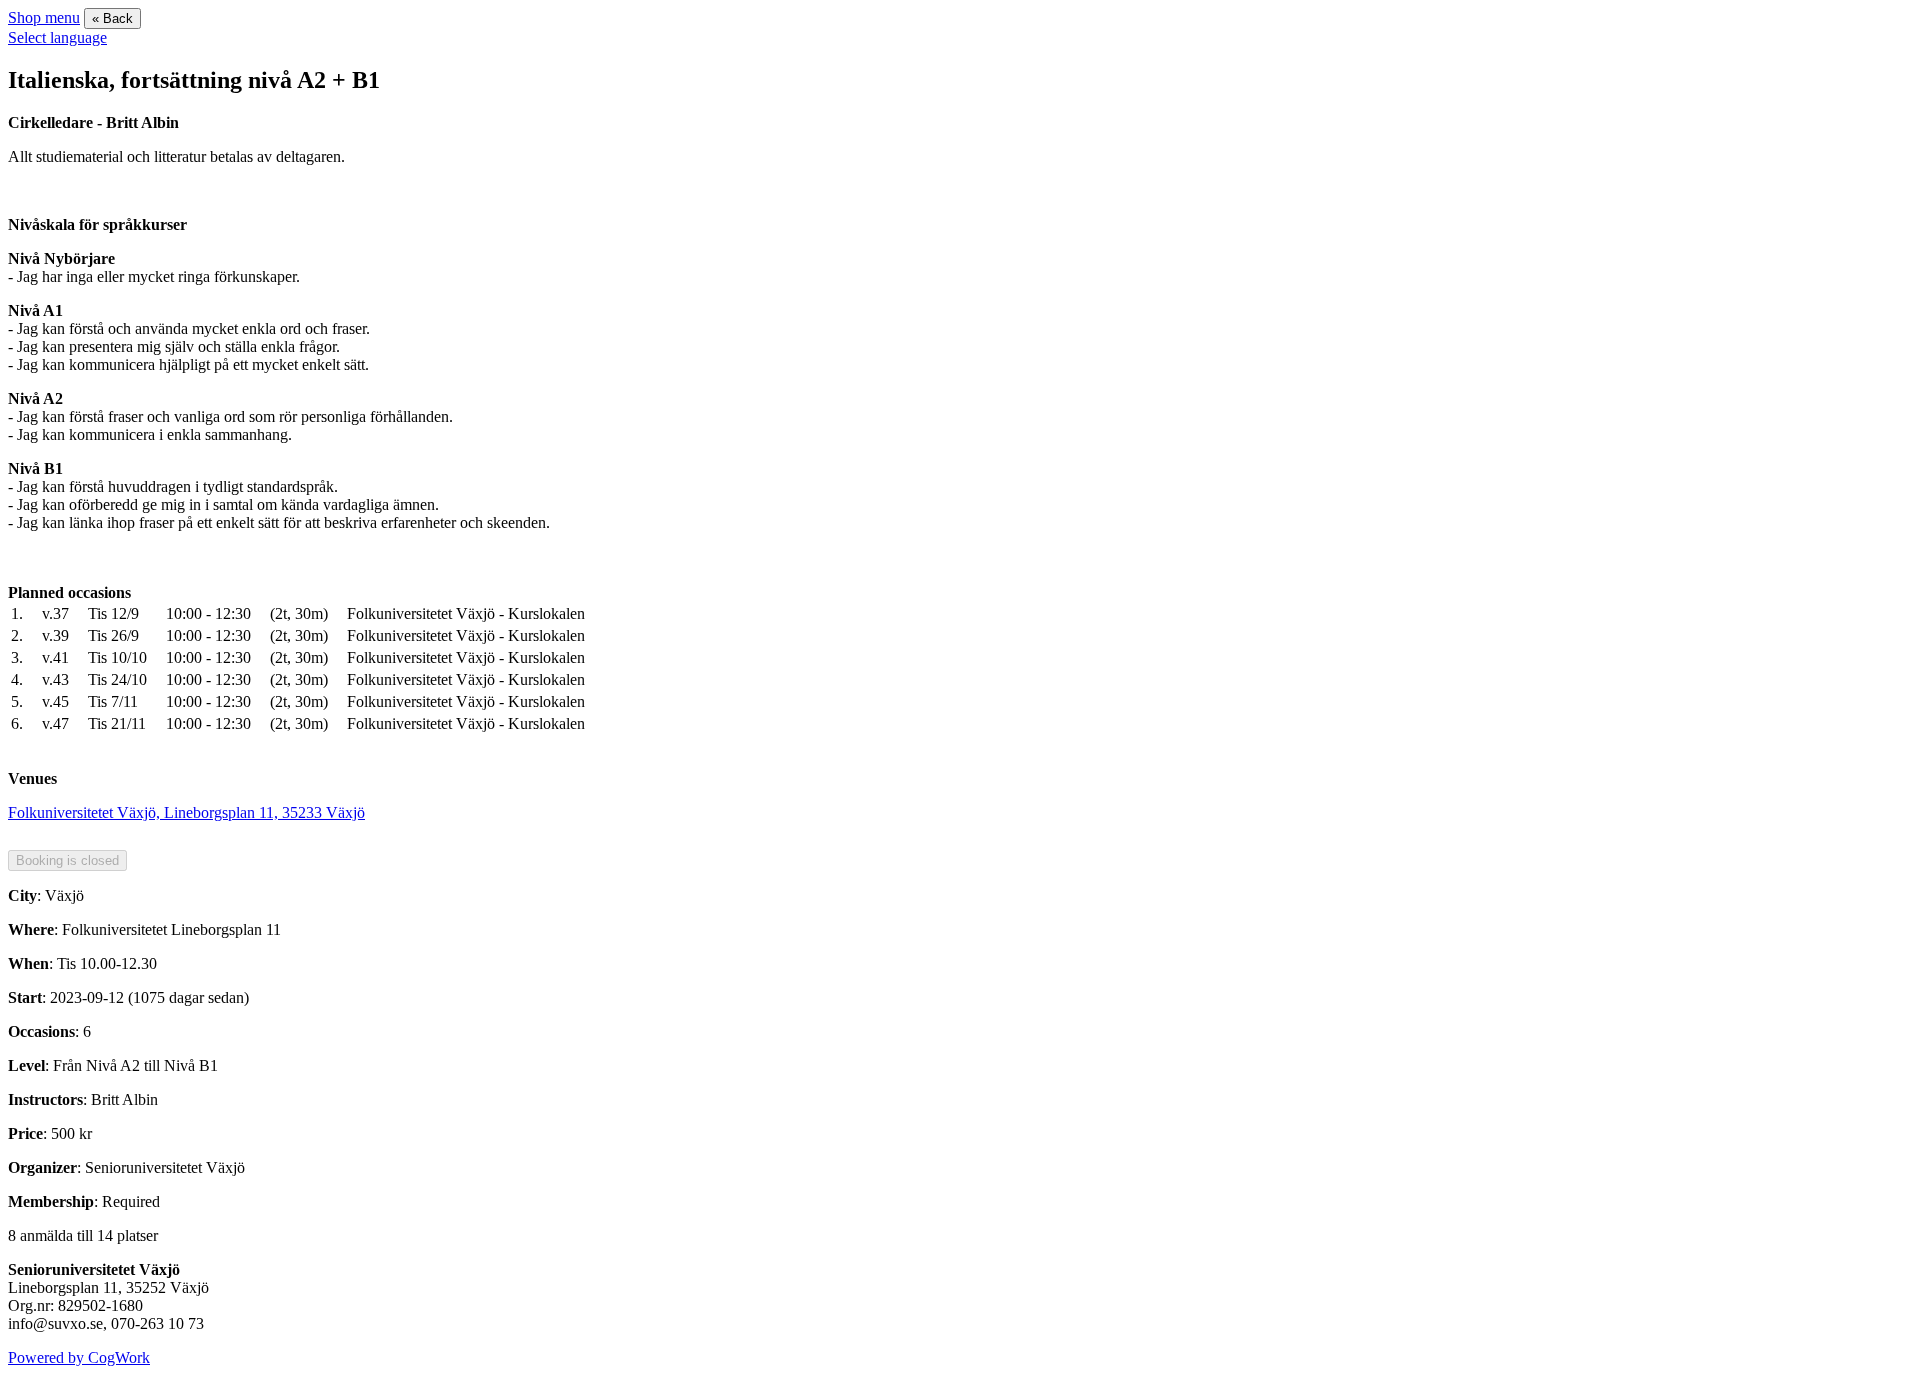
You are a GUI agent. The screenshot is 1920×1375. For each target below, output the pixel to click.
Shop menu (44, 17)
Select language (57, 37)
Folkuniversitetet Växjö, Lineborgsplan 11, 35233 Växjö (186, 812)
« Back (112, 18)
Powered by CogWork (79, 1357)
